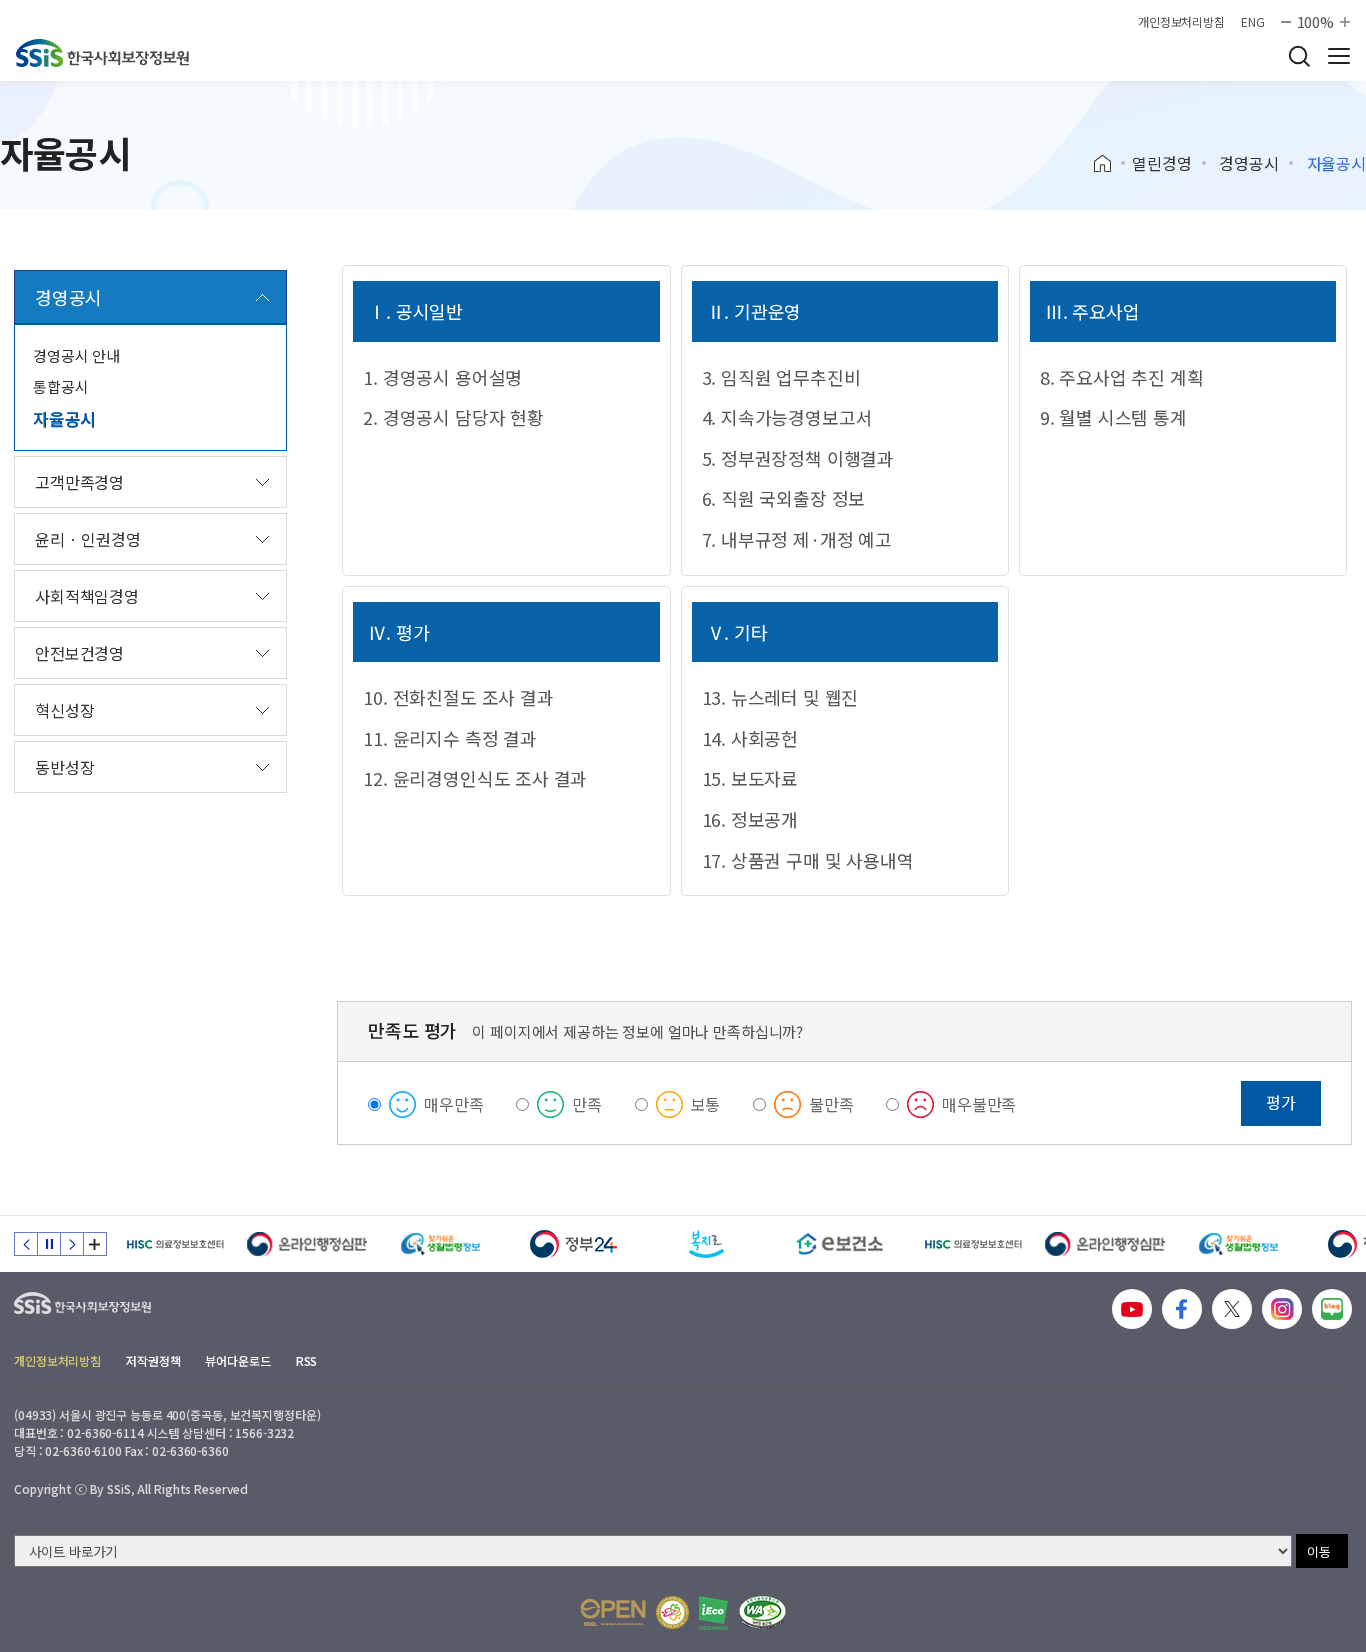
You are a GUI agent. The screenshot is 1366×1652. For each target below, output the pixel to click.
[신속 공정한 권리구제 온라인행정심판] (307, 1244)
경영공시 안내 (76, 355)
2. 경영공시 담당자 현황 (453, 417)
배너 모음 (95, 1244)
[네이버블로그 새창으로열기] (1332, 1309)
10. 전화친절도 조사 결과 (458, 697)
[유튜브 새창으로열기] (1132, 1309)
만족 (587, 1104)
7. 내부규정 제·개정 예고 (797, 539)
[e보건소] (839, 1244)
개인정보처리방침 (1181, 22)
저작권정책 (153, 1360)
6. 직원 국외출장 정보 (784, 498)
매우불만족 (979, 1104)
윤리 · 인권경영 (88, 539)
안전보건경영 (79, 653)
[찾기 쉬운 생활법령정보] (440, 1244)
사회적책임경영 (87, 596)
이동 (1319, 1551)
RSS (307, 1360)
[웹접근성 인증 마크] (762, 1612)
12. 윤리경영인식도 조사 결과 (475, 778)
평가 (1281, 1102)
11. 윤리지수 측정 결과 (449, 738)
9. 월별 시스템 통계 (1113, 417)
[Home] (1109, 164)
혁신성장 (64, 710)
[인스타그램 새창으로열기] (1282, 1309)
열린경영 (1161, 163)
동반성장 (64, 767)
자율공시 (64, 418)
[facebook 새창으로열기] (1182, 1309)
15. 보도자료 (750, 778)
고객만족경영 (79, 482)
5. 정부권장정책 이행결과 (798, 458)
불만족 (831, 1104)
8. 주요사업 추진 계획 (1122, 377)
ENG (1253, 22)
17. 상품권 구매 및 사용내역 (808, 860)
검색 (1299, 56)
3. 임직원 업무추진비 (781, 377)
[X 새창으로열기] (1232, 1309)
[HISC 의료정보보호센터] (174, 1244)
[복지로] (706, 1244)
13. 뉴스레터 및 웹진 (780, 697)
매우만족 (453, 1104)
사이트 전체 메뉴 (1339, 56)
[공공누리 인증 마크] (613, 1612)
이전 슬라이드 (26, 1244)
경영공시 (1248, 163)
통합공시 (60, 386)
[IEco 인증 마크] (713, 1613)
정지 (49, 1244)
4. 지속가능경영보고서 (787, 417)
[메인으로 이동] (102, 53)
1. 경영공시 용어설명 (442, 377)
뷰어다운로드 (237, 1360)
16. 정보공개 (750, 819)
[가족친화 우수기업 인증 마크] (672, 1612)
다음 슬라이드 (72, 1244)
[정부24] (573, 1244)
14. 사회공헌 (750, 738)
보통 (706, 1104)
